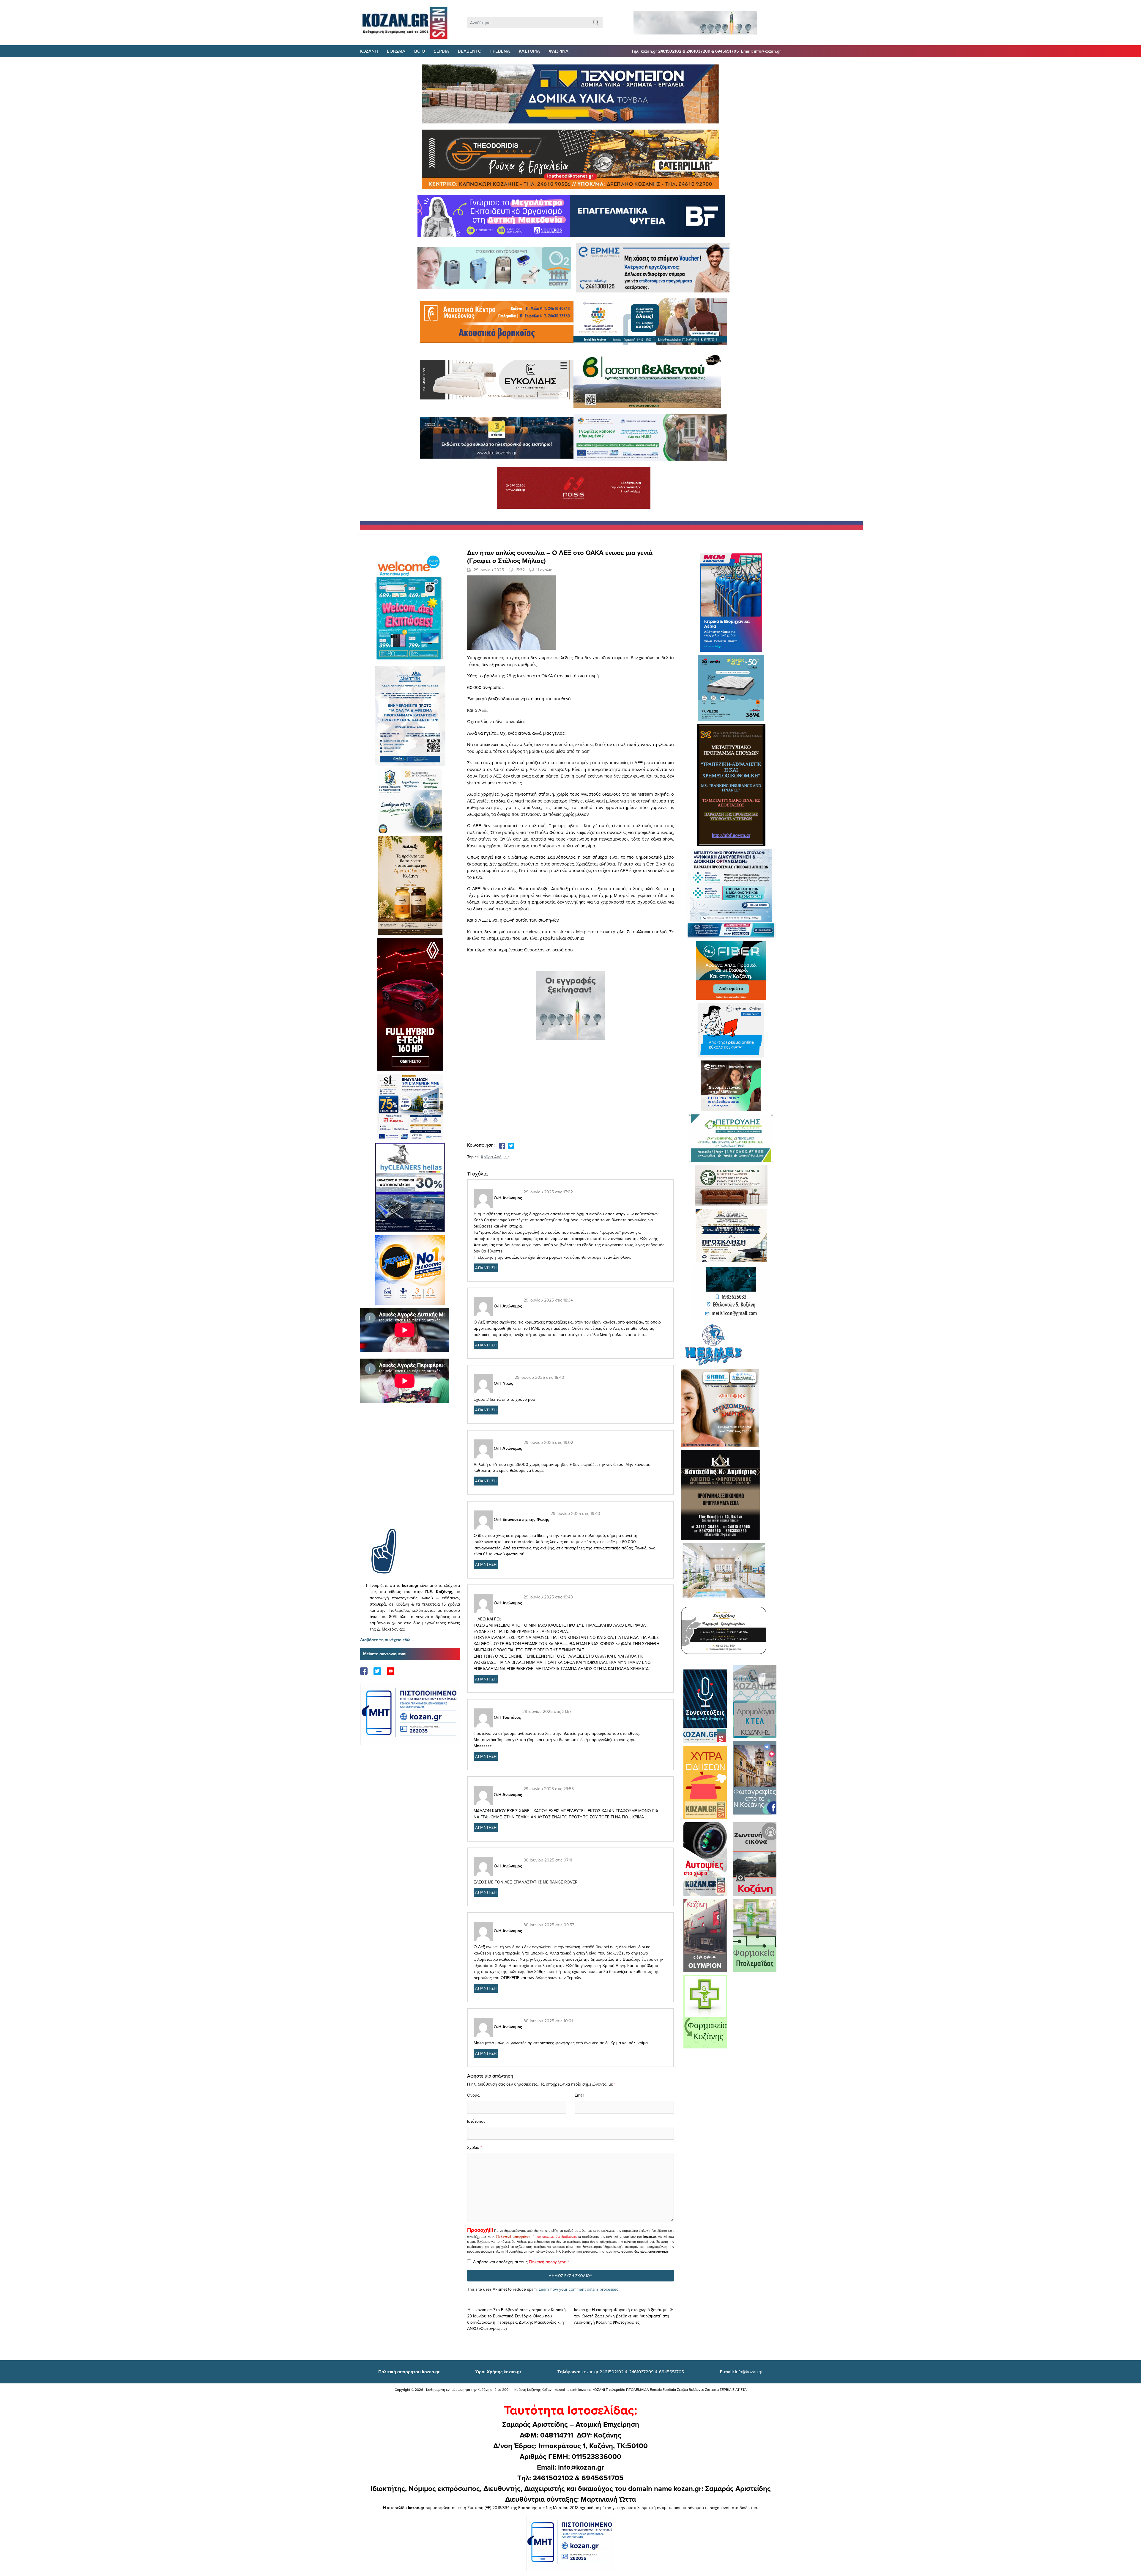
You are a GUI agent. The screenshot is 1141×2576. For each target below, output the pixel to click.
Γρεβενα (500, 51)
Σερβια (441, 51)
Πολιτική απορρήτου (513, 2237)
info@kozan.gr (741, 2372)
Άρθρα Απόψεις (495, 1157)
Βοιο (420, 51)
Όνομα (473, 2095)
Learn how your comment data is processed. (579, 2289)
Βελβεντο (470, 51)
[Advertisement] (410, 1475)
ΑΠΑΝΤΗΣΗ (486, 1268)
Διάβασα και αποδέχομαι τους (521, 2262)
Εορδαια (396, 51)
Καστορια (529, 51)
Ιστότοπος (476, 2121)
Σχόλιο (473, 2147)
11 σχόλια (544, 570)
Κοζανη (369, 51)
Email (579, 2095)
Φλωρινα (559, 51)
